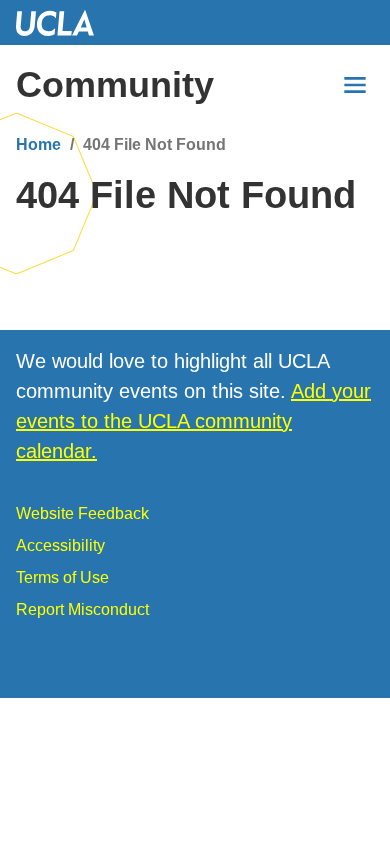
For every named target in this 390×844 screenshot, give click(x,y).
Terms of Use (62, 577)
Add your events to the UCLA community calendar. (193, 421)
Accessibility (60, 545)
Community (115, 84)
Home (38, 144)
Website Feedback (82, 513)
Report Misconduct (82, 609)
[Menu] (355, 85)
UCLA (64, 22)
